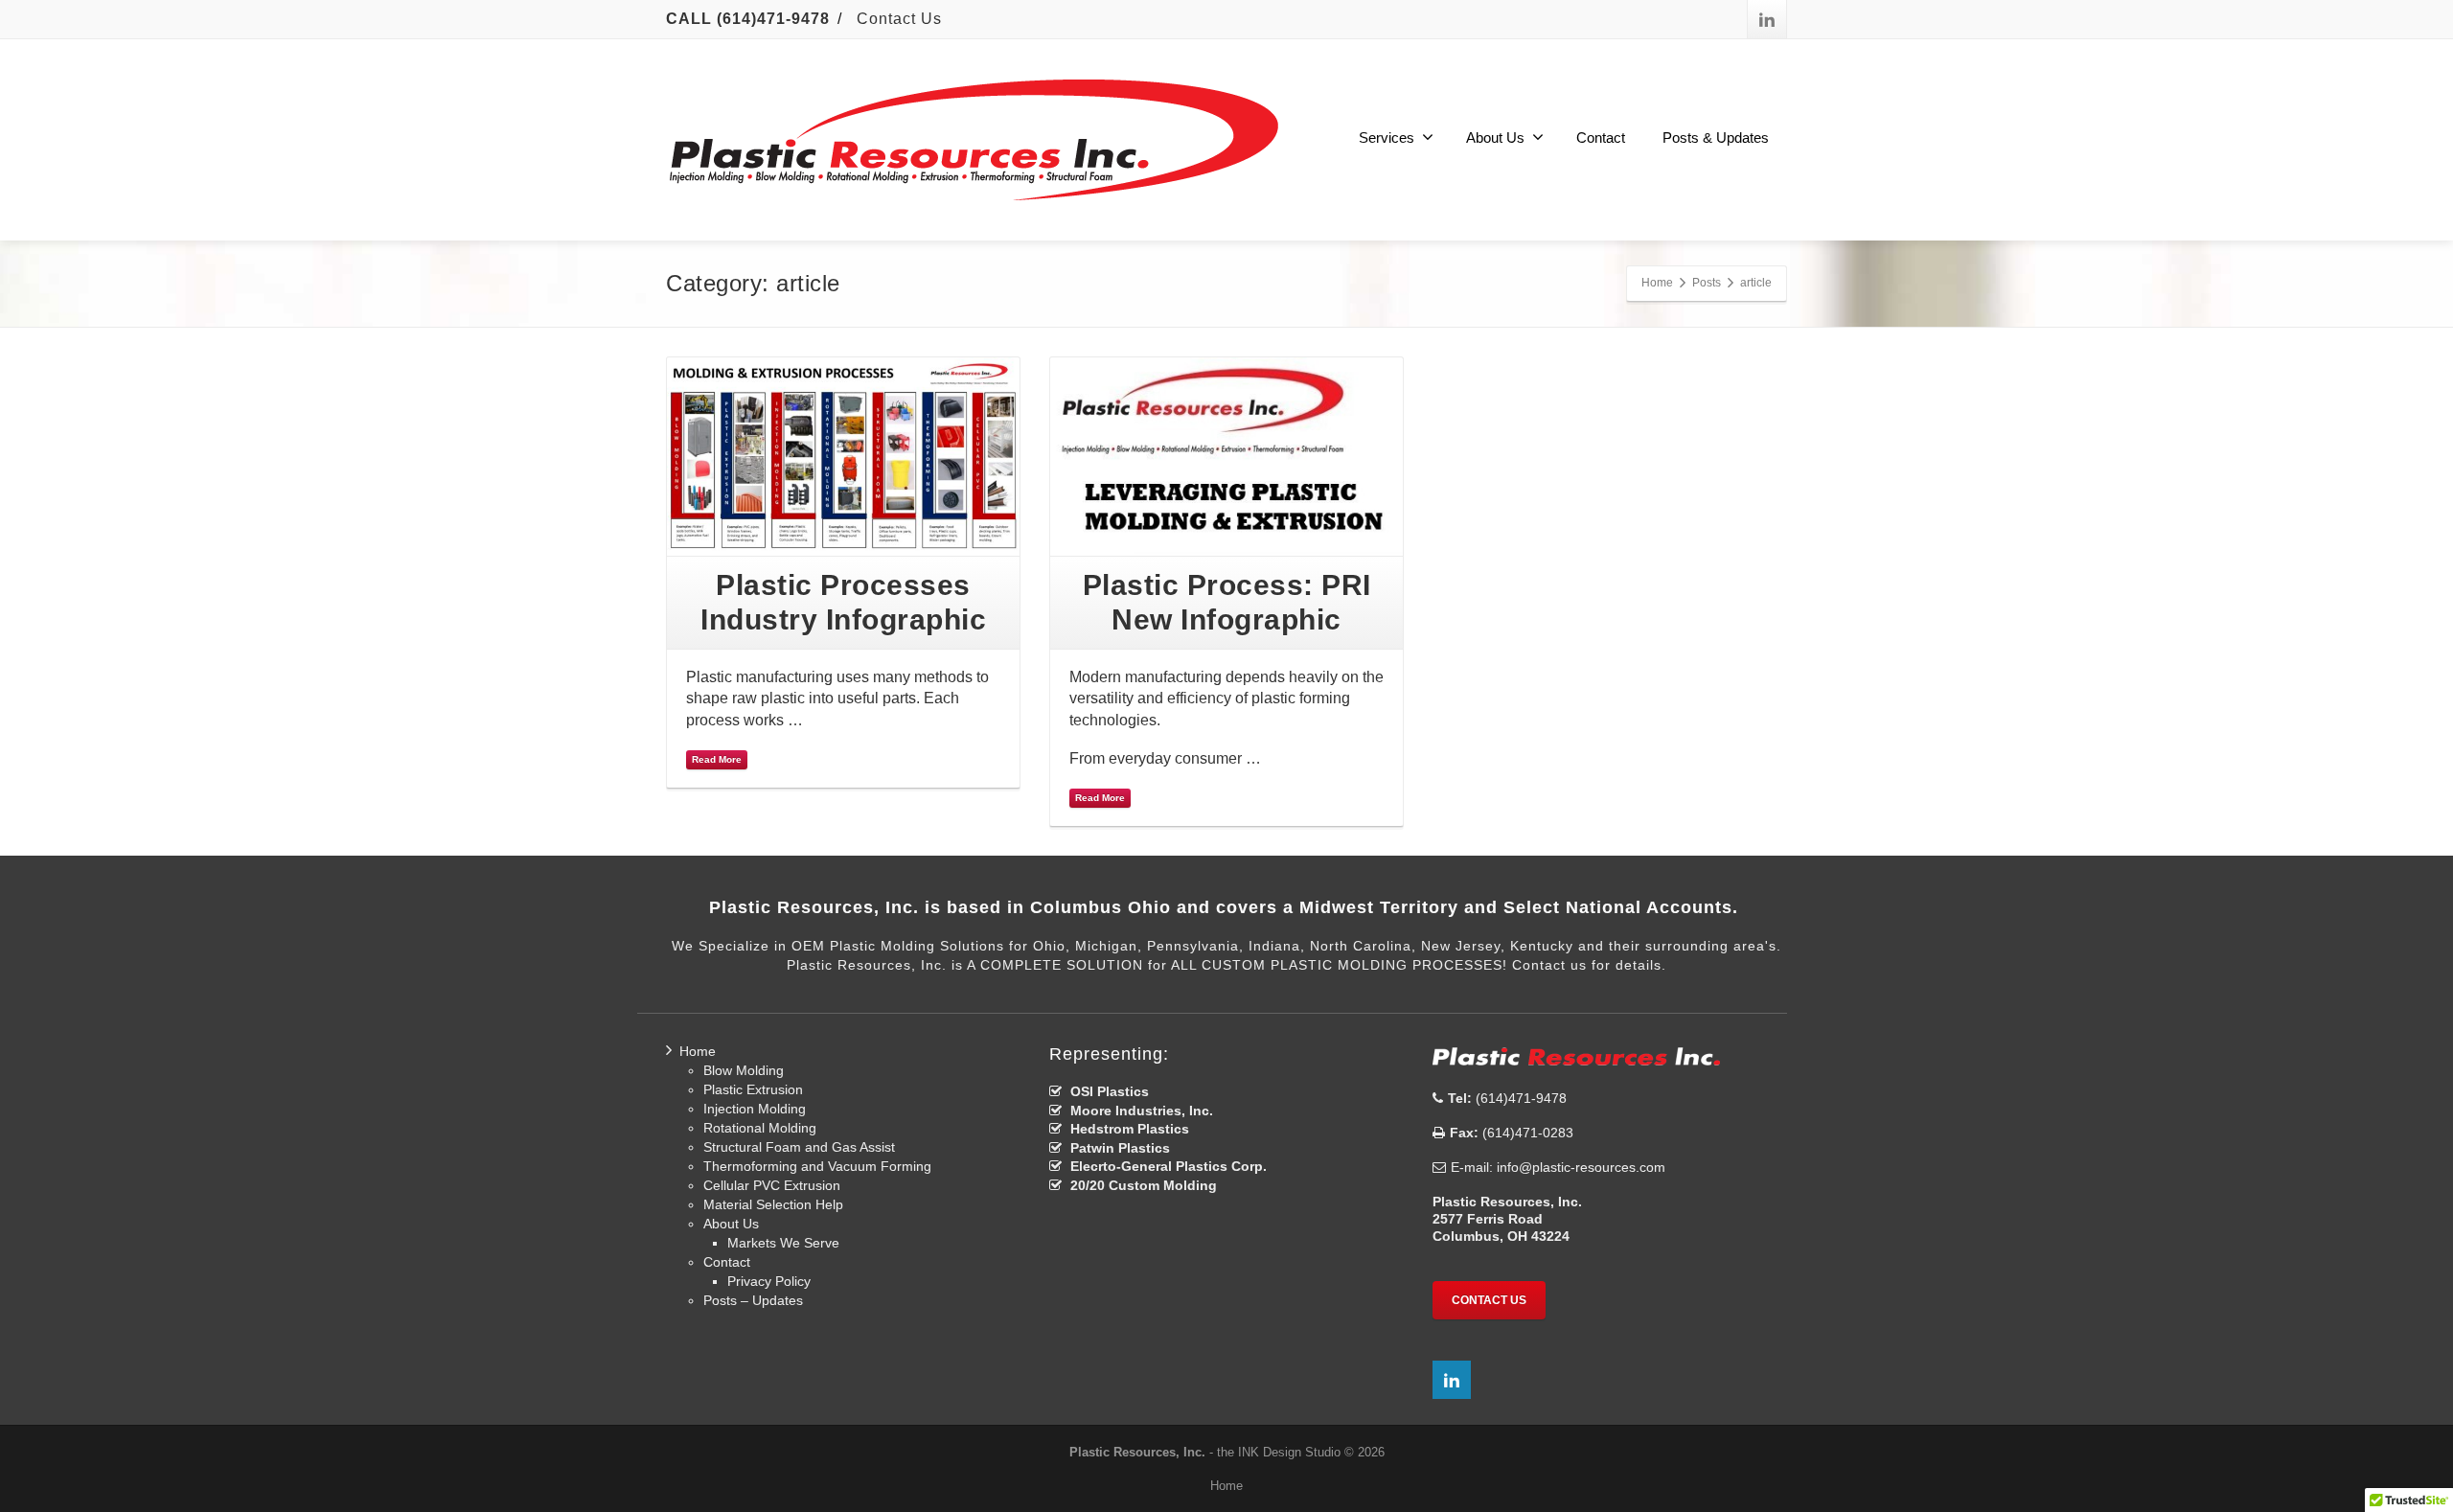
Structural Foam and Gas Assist (799, 1147)
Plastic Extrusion (753, 1089)
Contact (1601, 137)
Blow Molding (744, 1070)
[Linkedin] (1767, 19)
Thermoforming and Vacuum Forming (817, 1166)
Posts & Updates (1716, 137)
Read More (717, 759)
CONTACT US (1489, 1300)
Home (698, 1051)
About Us (1495, 137)
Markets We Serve (783, 1243)
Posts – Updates (753, 1300)
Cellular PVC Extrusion (772, 1185)
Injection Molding (755, 1109)
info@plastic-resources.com (1581, 1167)
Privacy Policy (769, 1281)
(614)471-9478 (1519, 1098)
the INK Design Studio (1279, 1452)
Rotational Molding (760, 1128)
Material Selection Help (773, 1204)
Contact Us (899, 19)
